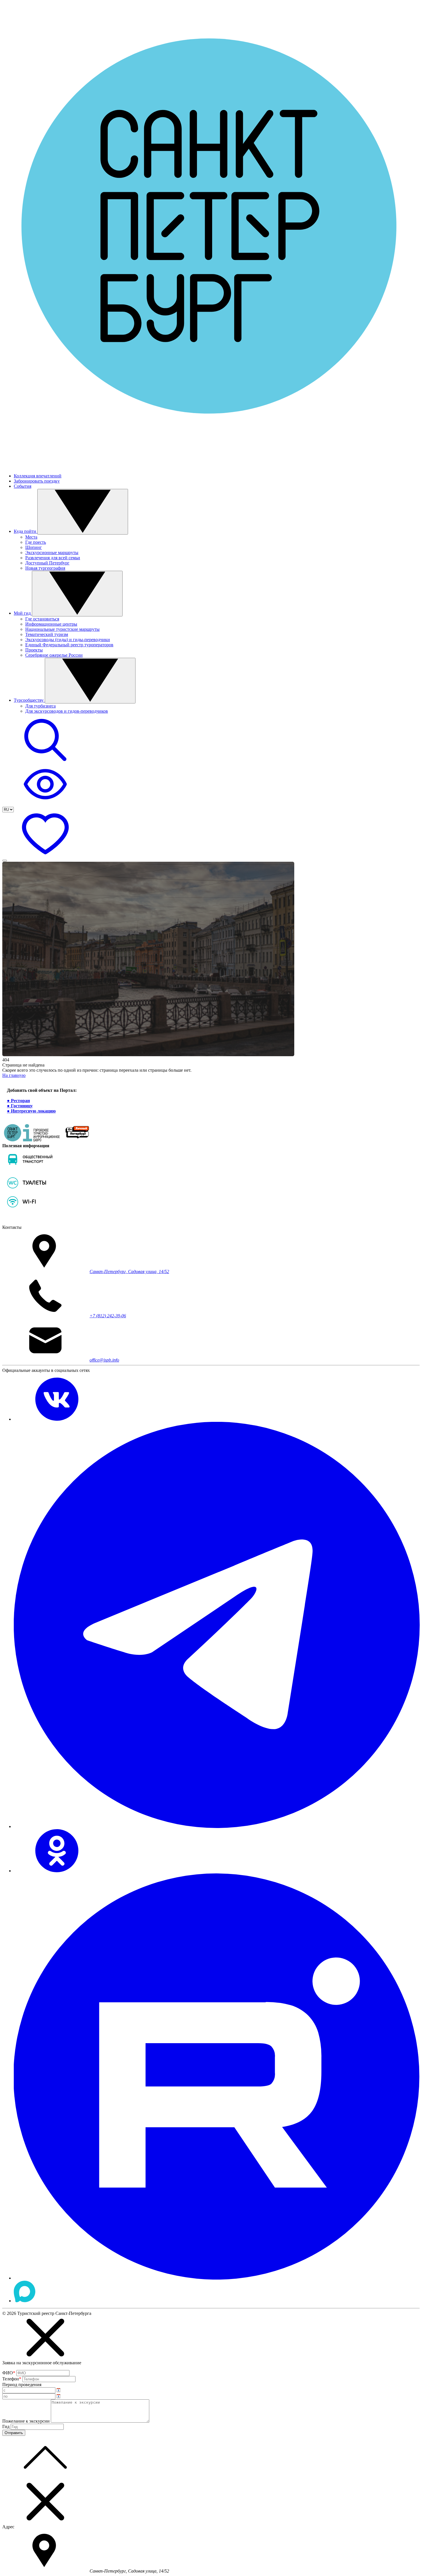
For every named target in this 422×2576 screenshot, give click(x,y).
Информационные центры (51, 624)
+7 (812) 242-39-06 (108, 1316)
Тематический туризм (47, 634)
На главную (14, 1075)
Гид (6, 2426)
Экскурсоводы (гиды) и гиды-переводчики (68, 640)
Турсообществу (29, 700)
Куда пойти (26, 531)
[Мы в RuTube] (217, 2278)
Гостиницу (22, 1106)
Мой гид (23, 613)
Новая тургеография (45, 568)
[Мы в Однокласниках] (57, 1871)
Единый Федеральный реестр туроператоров (69, 645)
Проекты (34, 650)
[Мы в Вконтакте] (57, 1419)
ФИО (9, 2373)
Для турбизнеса (40, 706)
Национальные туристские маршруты (62, 629)
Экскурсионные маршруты (52, 553)
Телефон (12, 2379)
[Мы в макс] (25, 2301)
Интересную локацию (33, 1111)
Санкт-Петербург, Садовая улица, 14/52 (129, 1271)
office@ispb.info (104, 1360)
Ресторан (20, 1101)
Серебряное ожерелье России (54, 655)
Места (31, 537)
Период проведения (22, 2385)
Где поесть (36, 542)
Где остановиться (42, 619)
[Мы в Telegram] (217, 1826)
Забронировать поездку (37, 481)
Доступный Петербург (47, 563)
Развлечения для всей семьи (53, 558)
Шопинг (34, 547)
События (23, 486)
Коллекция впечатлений (38, 476)
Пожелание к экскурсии (26, 2421)
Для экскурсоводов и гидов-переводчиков (67, 711)
